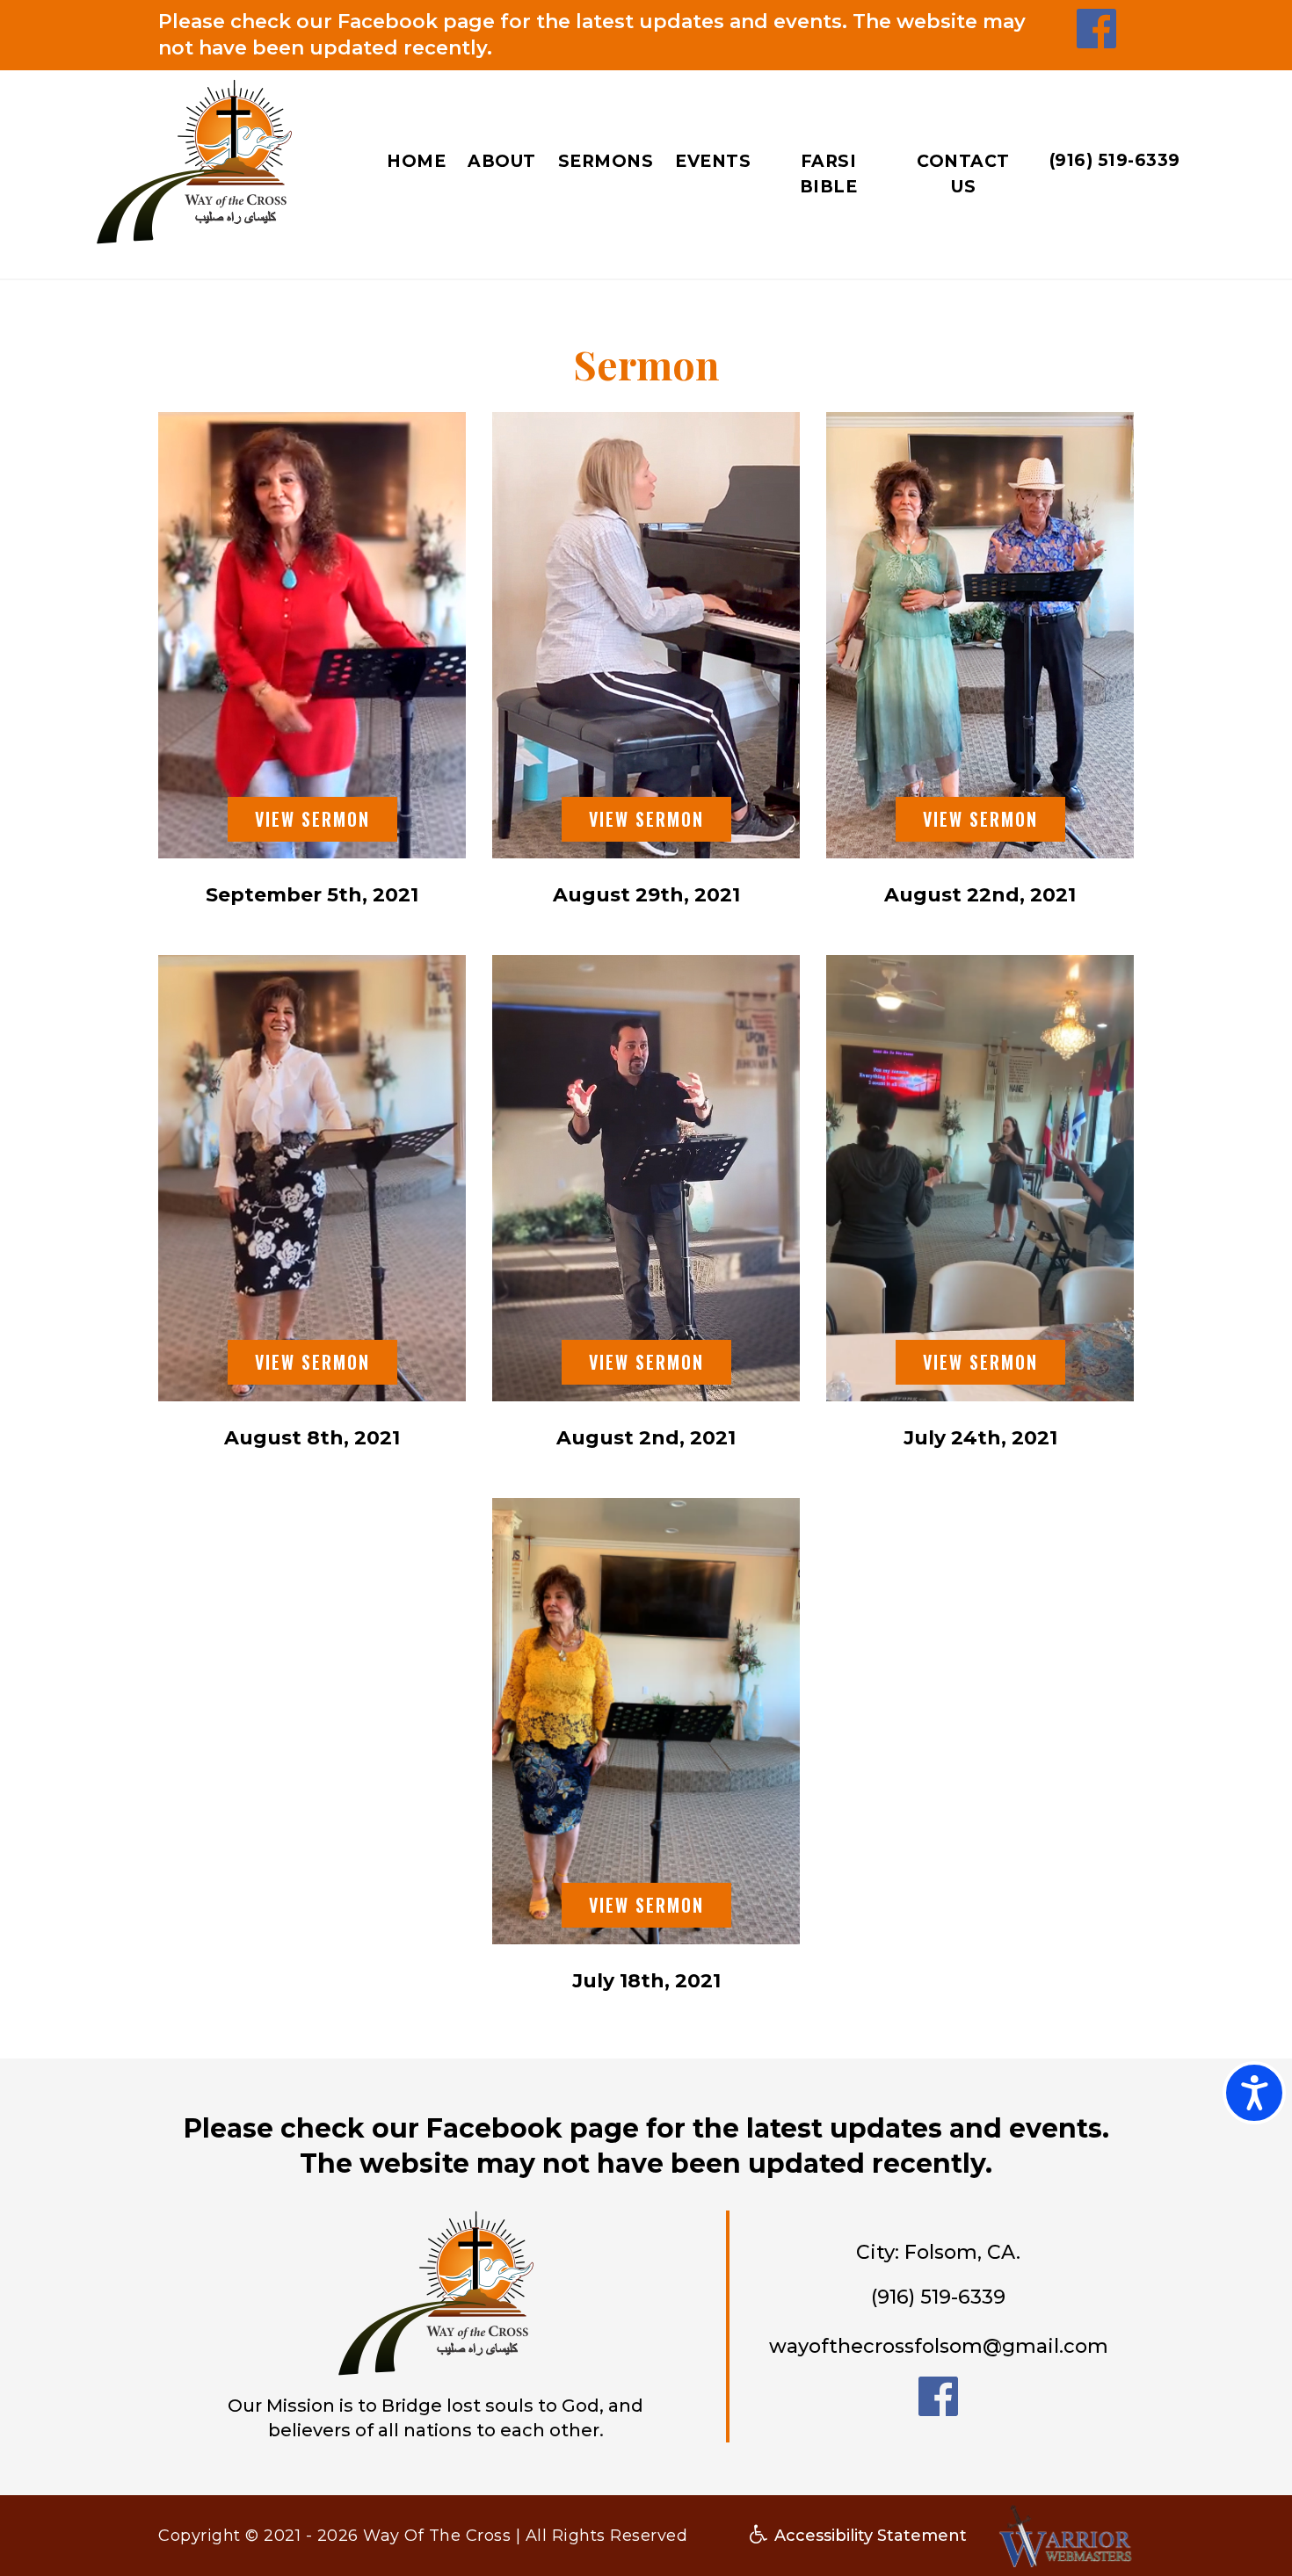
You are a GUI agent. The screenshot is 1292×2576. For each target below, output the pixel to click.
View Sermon (312, 819)
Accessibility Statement (868, 2536)
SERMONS (606, 161)
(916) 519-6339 (1115, 160)
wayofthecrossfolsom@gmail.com (939, 2346)
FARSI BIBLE (829, 174)
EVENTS (713, 161)
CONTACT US (963, 174)
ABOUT (502, 161)
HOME (416, 161)
